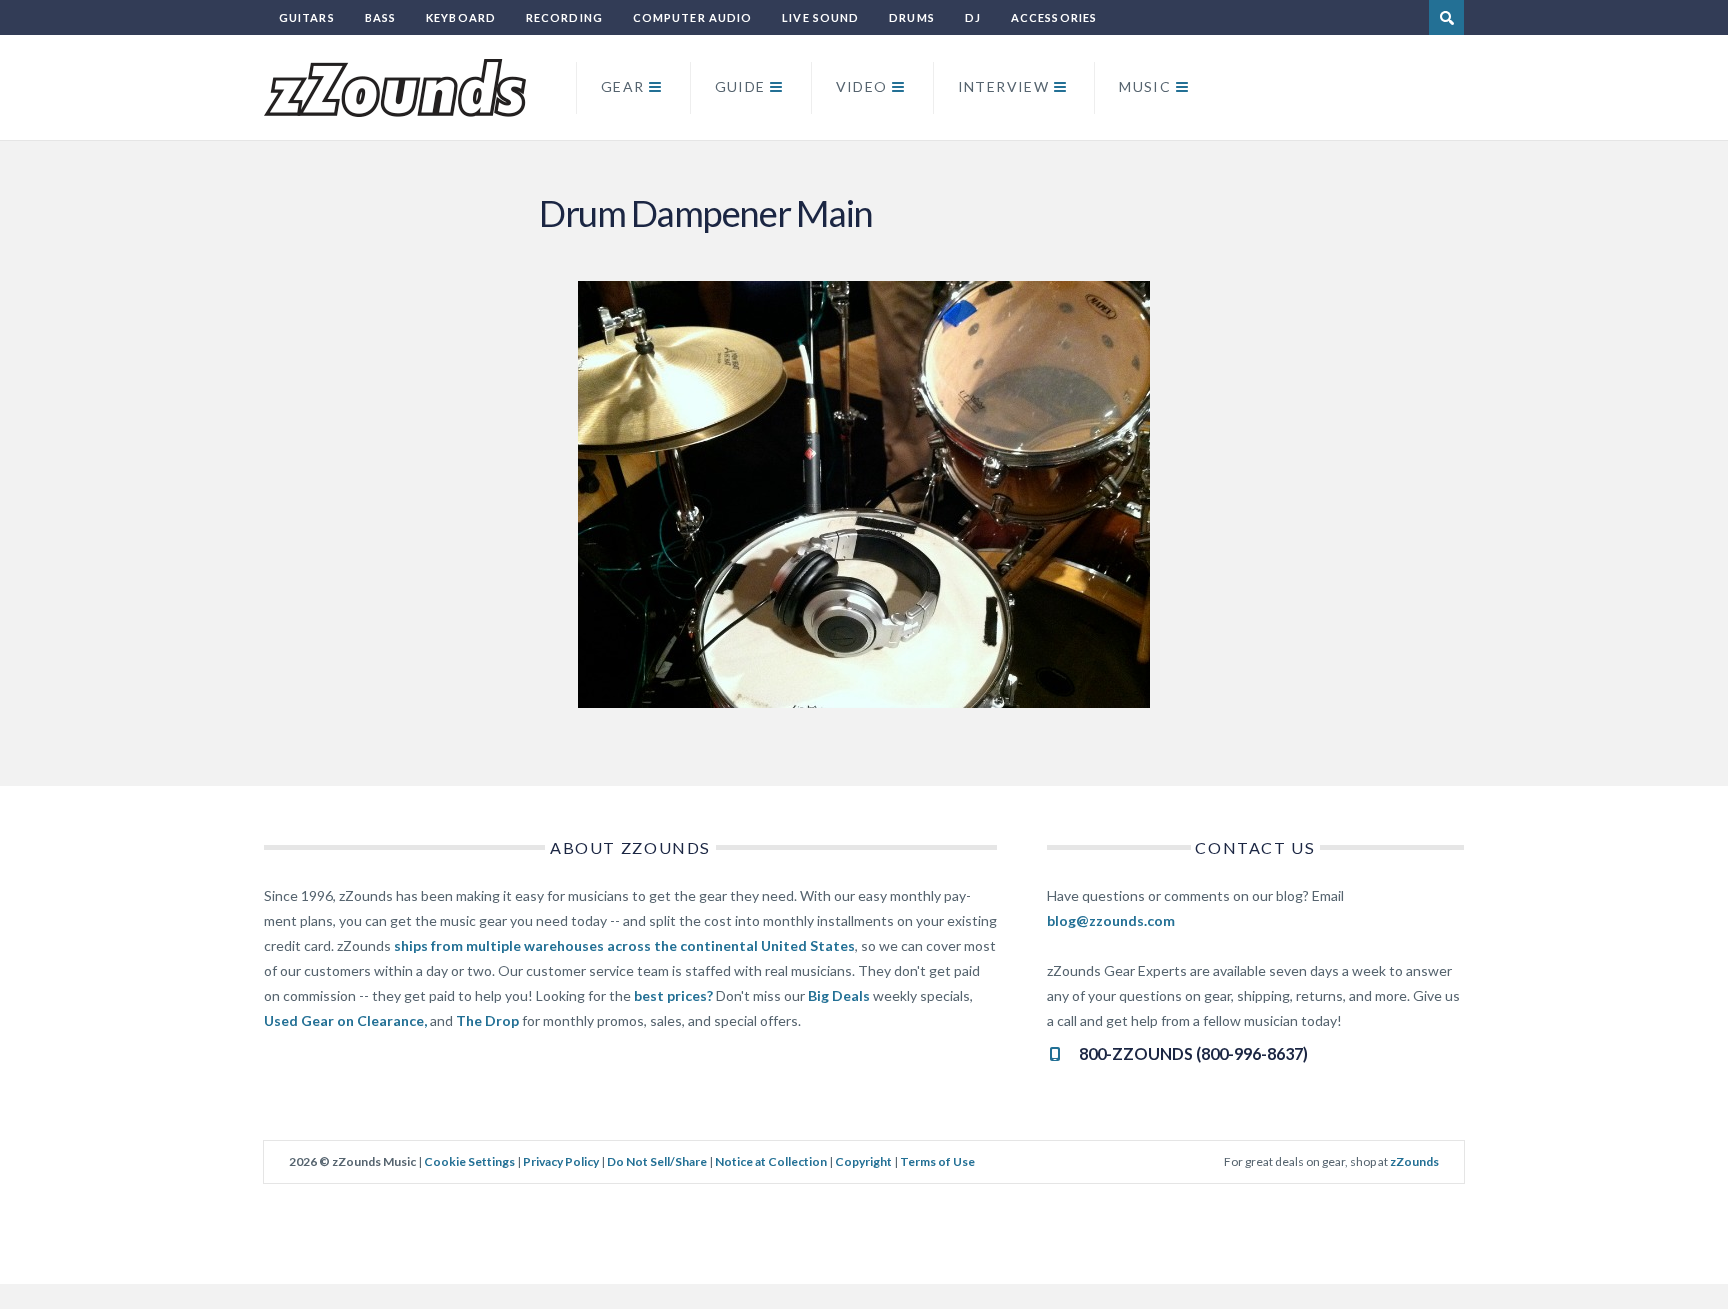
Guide (740, 86)
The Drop (487, 1020)
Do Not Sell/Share (657, 1161)
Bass (380, 17)
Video (862, 86)
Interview (1004, 86)
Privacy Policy (561, 1161)
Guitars (307, 17)
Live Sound (820, 17)
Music (1145, 86)
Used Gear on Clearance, (345, 1020)
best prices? (673, 995)
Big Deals (839, 995)
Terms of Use (937, 1161)
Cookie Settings (469, 1161)
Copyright (863, 1161)
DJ (973, 17)
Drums (912, 17)
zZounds (1414, 1161)
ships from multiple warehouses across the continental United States (624, 945)
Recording (564, 17)
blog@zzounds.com (1111, 920)
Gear (623, 86)
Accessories (1054, 17)
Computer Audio (692, 17)
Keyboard (461, 17)
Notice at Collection (771, 1161)
